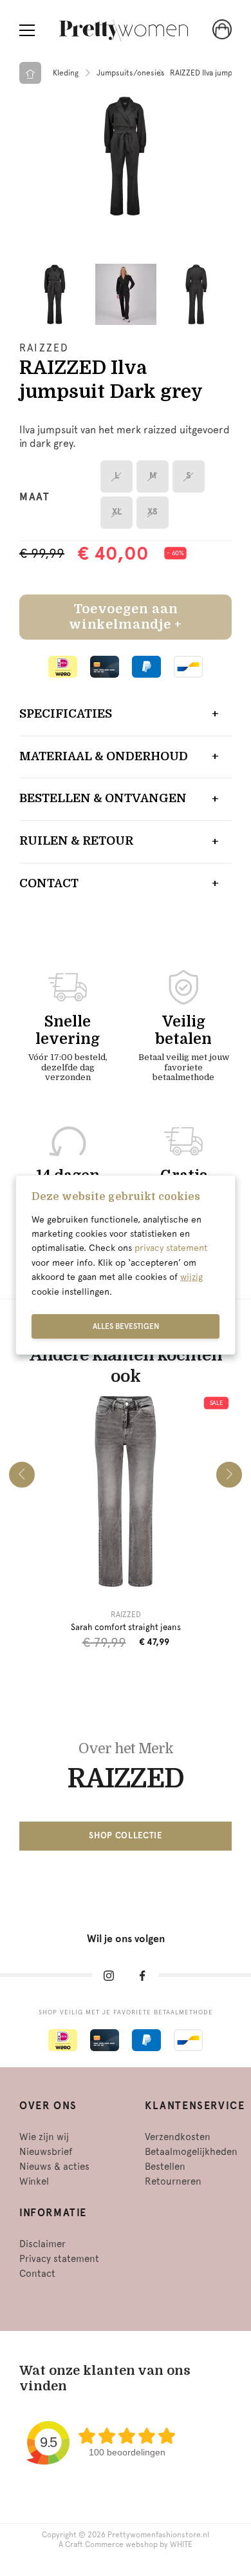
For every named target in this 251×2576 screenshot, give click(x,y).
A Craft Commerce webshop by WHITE (126, 2544)
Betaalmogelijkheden (191, 2152)
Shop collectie (125, 1835)
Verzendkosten (178, 2137)
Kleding (66, 73)
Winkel (34, 2181)
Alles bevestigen (126, 1326)
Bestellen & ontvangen (103, 798)
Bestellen (165, 2167)
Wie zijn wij (44, 2137)
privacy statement (171, 1248)
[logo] (124, 31)
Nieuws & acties (54, 2167)
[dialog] (126, 1265)
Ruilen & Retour (76, 841)
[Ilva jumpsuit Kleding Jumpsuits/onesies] (126, 156)
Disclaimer (42, 2244)
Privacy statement (59, 2259)
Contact (49, 883)
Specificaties (66, 714)
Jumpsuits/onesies (131, 73)
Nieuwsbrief (46, 2152)
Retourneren (173, 2181)
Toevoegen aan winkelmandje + (125, 617)
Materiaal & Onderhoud (104, 756)
